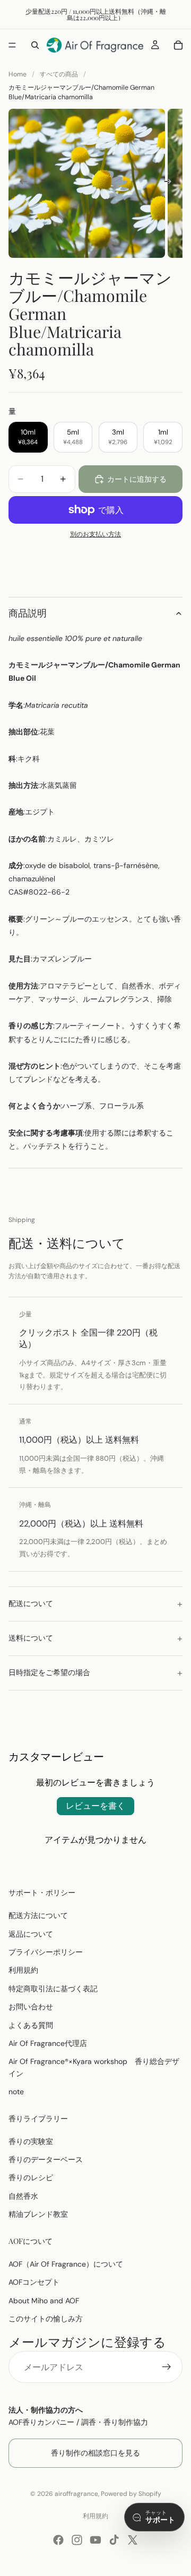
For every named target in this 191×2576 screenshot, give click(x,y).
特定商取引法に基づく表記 (53, 1988)
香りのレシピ (31, 2178)
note (16, 2092)
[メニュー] (12, 45)
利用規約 (23, 1970)
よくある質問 (31, 2025)
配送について (31, 1603)
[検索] (35, 45)
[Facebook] (58, 2540)
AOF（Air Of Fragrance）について (66, 2263)
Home (18, 74)
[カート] (178, 45)
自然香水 (23, 2196)
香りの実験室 (31, 2141)
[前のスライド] (20, 184)
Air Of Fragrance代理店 (48, 2043)
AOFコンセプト (34, 2282)
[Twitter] (133, 2540)
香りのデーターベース (46, 2159)
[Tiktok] (114, 2540)
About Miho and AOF (44, 2300)
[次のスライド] (171, 184)
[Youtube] (95, 2540)
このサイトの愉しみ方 (46, 2319)
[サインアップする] (167, 2367)
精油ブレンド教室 (38, 2214)
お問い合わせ (31, 2007)
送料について (31, 1638)
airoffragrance (76, 2494)
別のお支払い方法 (95, 534)
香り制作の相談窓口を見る (95, 2453)
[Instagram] (77, 2540)
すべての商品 (59, 74)
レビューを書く (95, 1806)
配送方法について (38, 1915)
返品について (31, 1933)
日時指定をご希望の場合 (49, 1672)
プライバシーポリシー (46, 1952)
